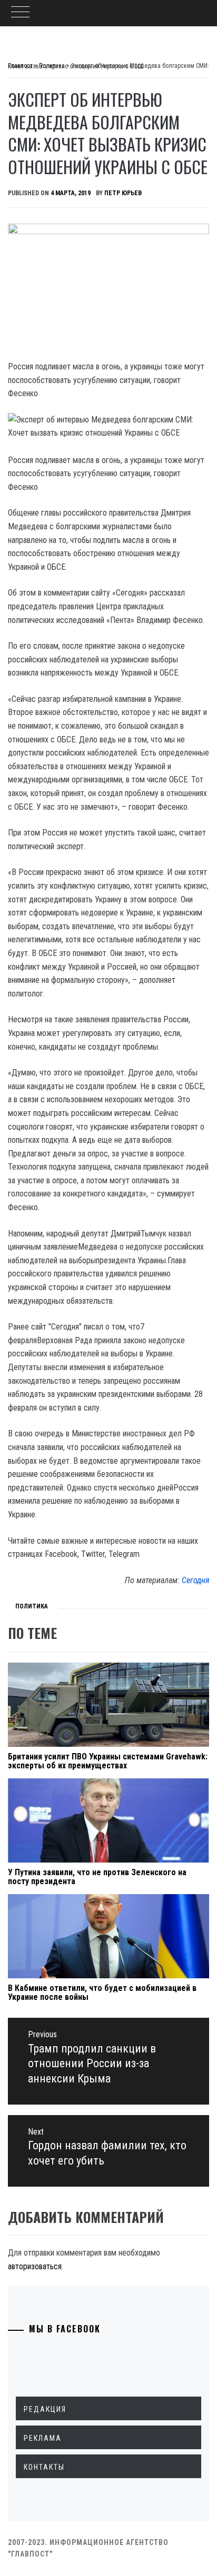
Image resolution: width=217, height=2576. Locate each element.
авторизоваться (35, 2266)
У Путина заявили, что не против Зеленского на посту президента (97, 1877)
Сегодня (195, 1580)
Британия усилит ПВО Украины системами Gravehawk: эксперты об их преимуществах (108, 1761)
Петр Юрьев (123, 193)
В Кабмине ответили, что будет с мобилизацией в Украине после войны (102, 1993)
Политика (32, 1606)
